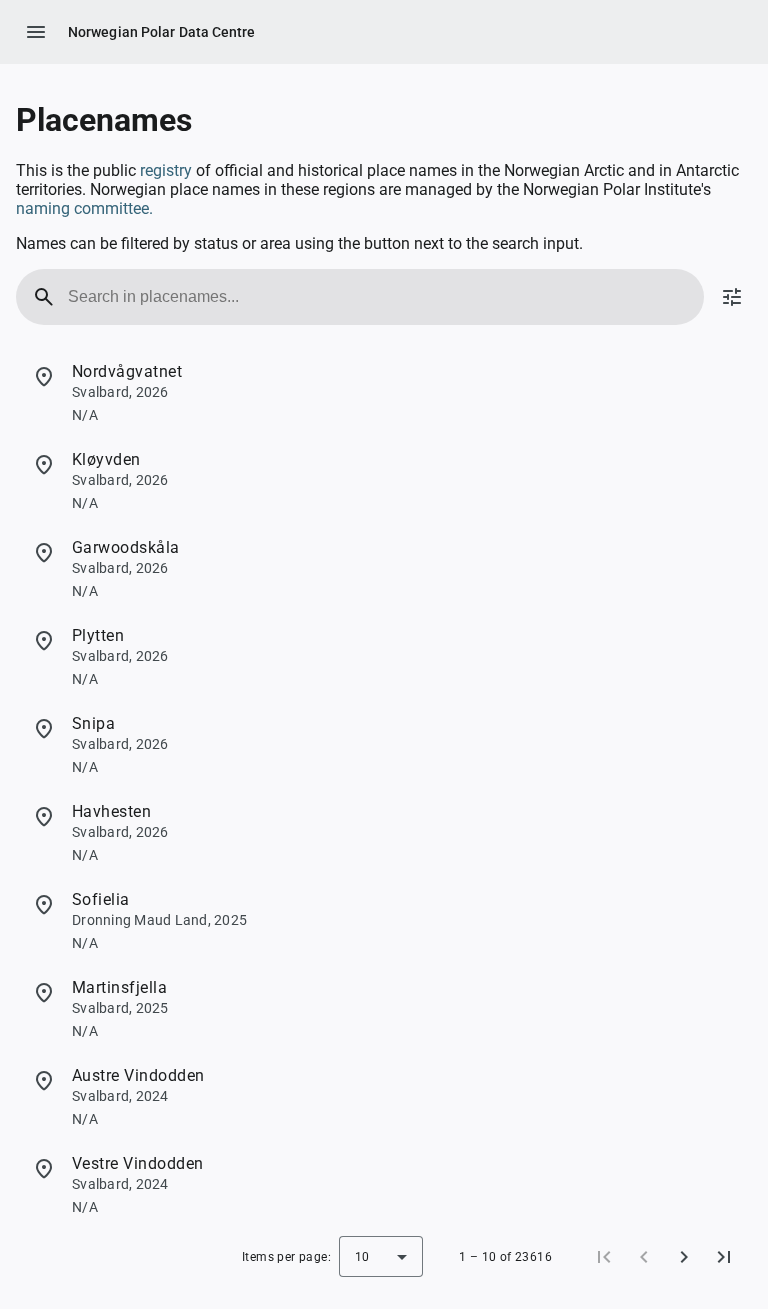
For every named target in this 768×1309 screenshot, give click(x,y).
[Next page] (684, 1257)
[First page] (604, 1257)
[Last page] (724, 1257)
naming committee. (84, 208)
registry (168, 170)
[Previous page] (644, 1257)
